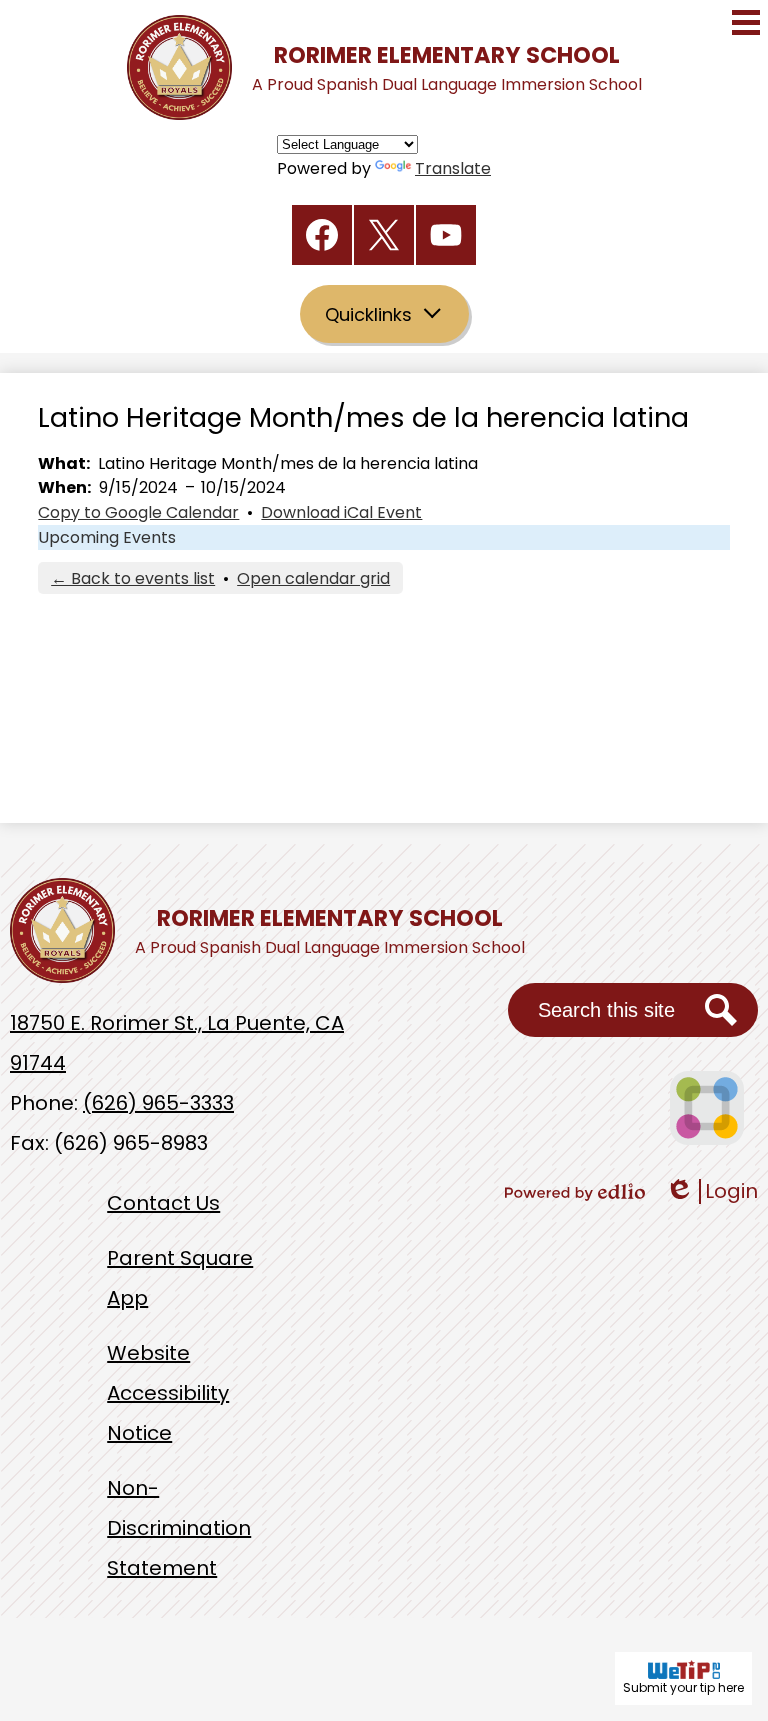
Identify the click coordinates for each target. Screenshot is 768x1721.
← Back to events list (133, 578)
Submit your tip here (683, 1687)
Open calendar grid (313, 578)
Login (711, 1191)
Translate (453, 168)
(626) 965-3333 (158, 1103)
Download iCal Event (341, 512)
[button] (384, 314)
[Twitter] (384, 235)
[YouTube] (446, 235)
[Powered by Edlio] (575, 1192)
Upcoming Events (107, 537)
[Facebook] (322, 235)
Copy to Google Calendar (138, 512)
